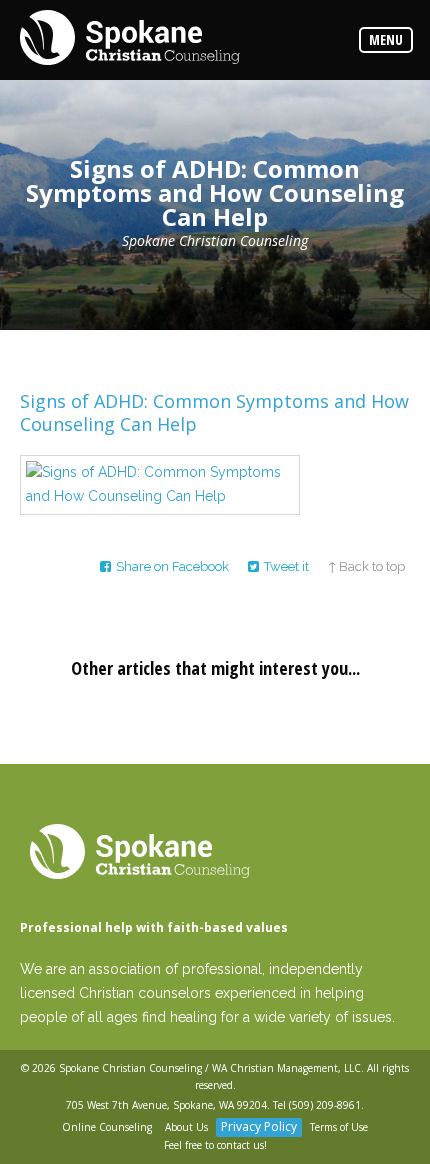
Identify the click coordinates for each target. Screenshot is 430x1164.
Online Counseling (107, 1127)
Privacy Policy (259, 1126)
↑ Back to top (366, 566)
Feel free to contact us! (215, 1145)
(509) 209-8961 (325, 1105)
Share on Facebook (172, 566)
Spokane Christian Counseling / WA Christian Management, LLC (210, 1068)
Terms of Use (339, 1127)
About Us (186, 1127)
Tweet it (286, 566)
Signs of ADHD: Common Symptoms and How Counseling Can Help (214, 412)
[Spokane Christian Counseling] (130, 39)
